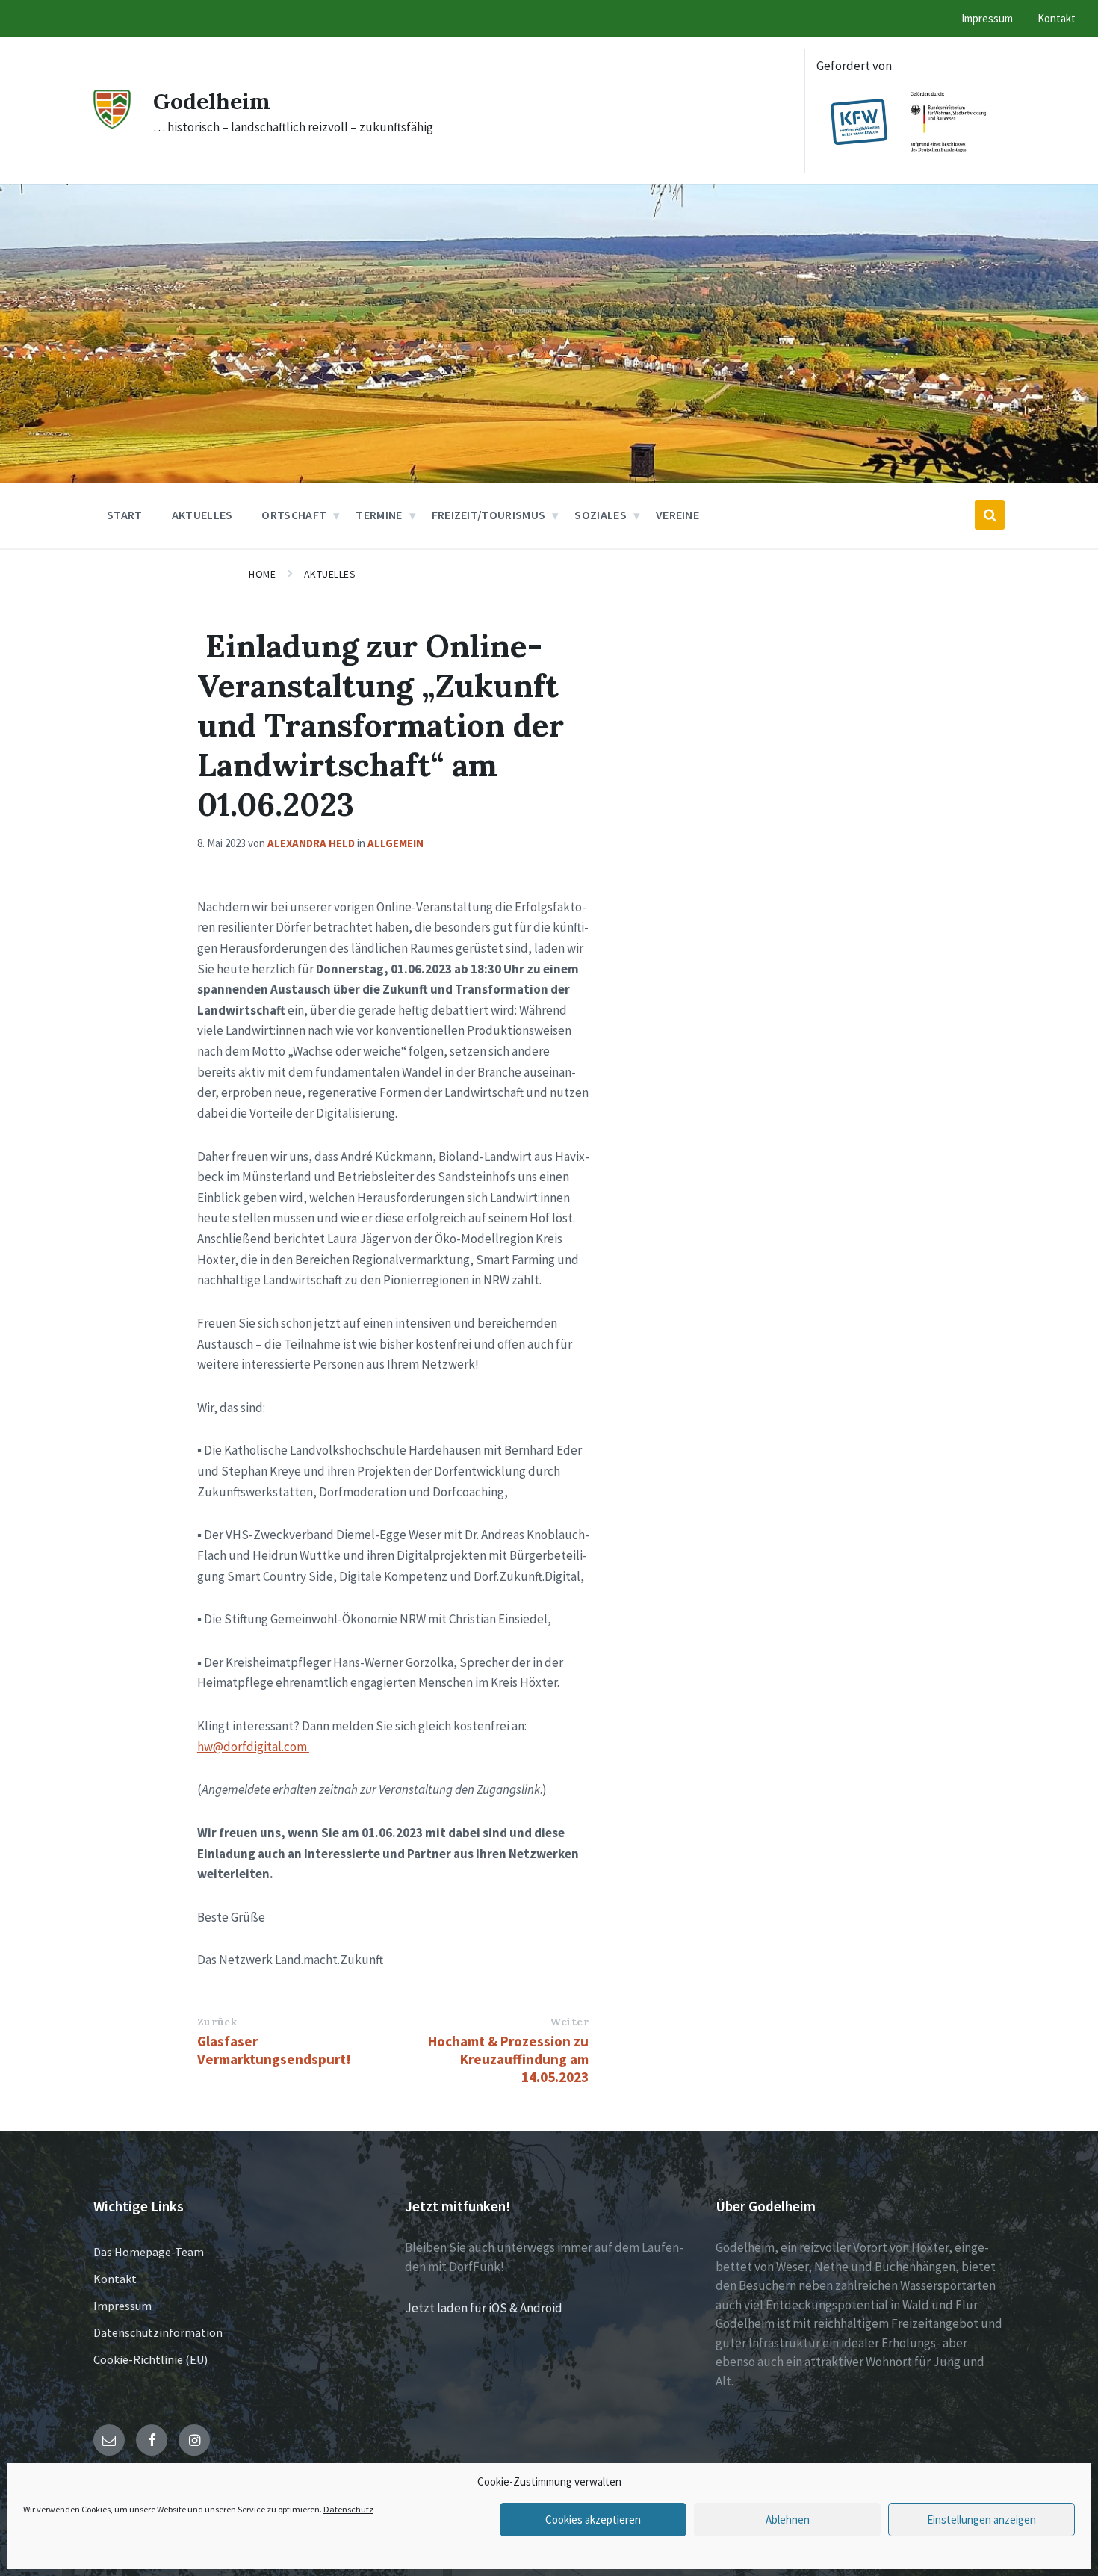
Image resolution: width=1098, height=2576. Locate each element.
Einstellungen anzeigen (981, 2520)
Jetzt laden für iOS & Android (484, 2308)
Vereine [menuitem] (677, 515)
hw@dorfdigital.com (252, 1747)
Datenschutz (348, 2509)
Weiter (569, 2022)
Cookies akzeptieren (593, 2520)
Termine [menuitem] (379, 515)
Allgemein (396, 843)
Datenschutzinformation (158, 2332)
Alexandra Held (311, 843)
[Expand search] (990, 515)
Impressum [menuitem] (987, 18)
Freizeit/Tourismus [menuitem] (489, 515)
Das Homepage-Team (149, 2252)
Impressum (122, 2306)
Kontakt (115, 2279)
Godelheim (212, 101)
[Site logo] (112, 124)
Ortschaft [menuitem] (294, 515)
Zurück (217, 2022)
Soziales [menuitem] (601, 515)
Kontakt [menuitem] (1057, 18)
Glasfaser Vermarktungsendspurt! (274, 2050)
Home (262, 574)
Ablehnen (788, 2520)
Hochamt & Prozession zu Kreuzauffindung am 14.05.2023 (508, 2059)
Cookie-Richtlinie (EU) (151, 2359)
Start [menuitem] (125, 515)
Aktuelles (330, 574)
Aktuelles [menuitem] (202, 515)
